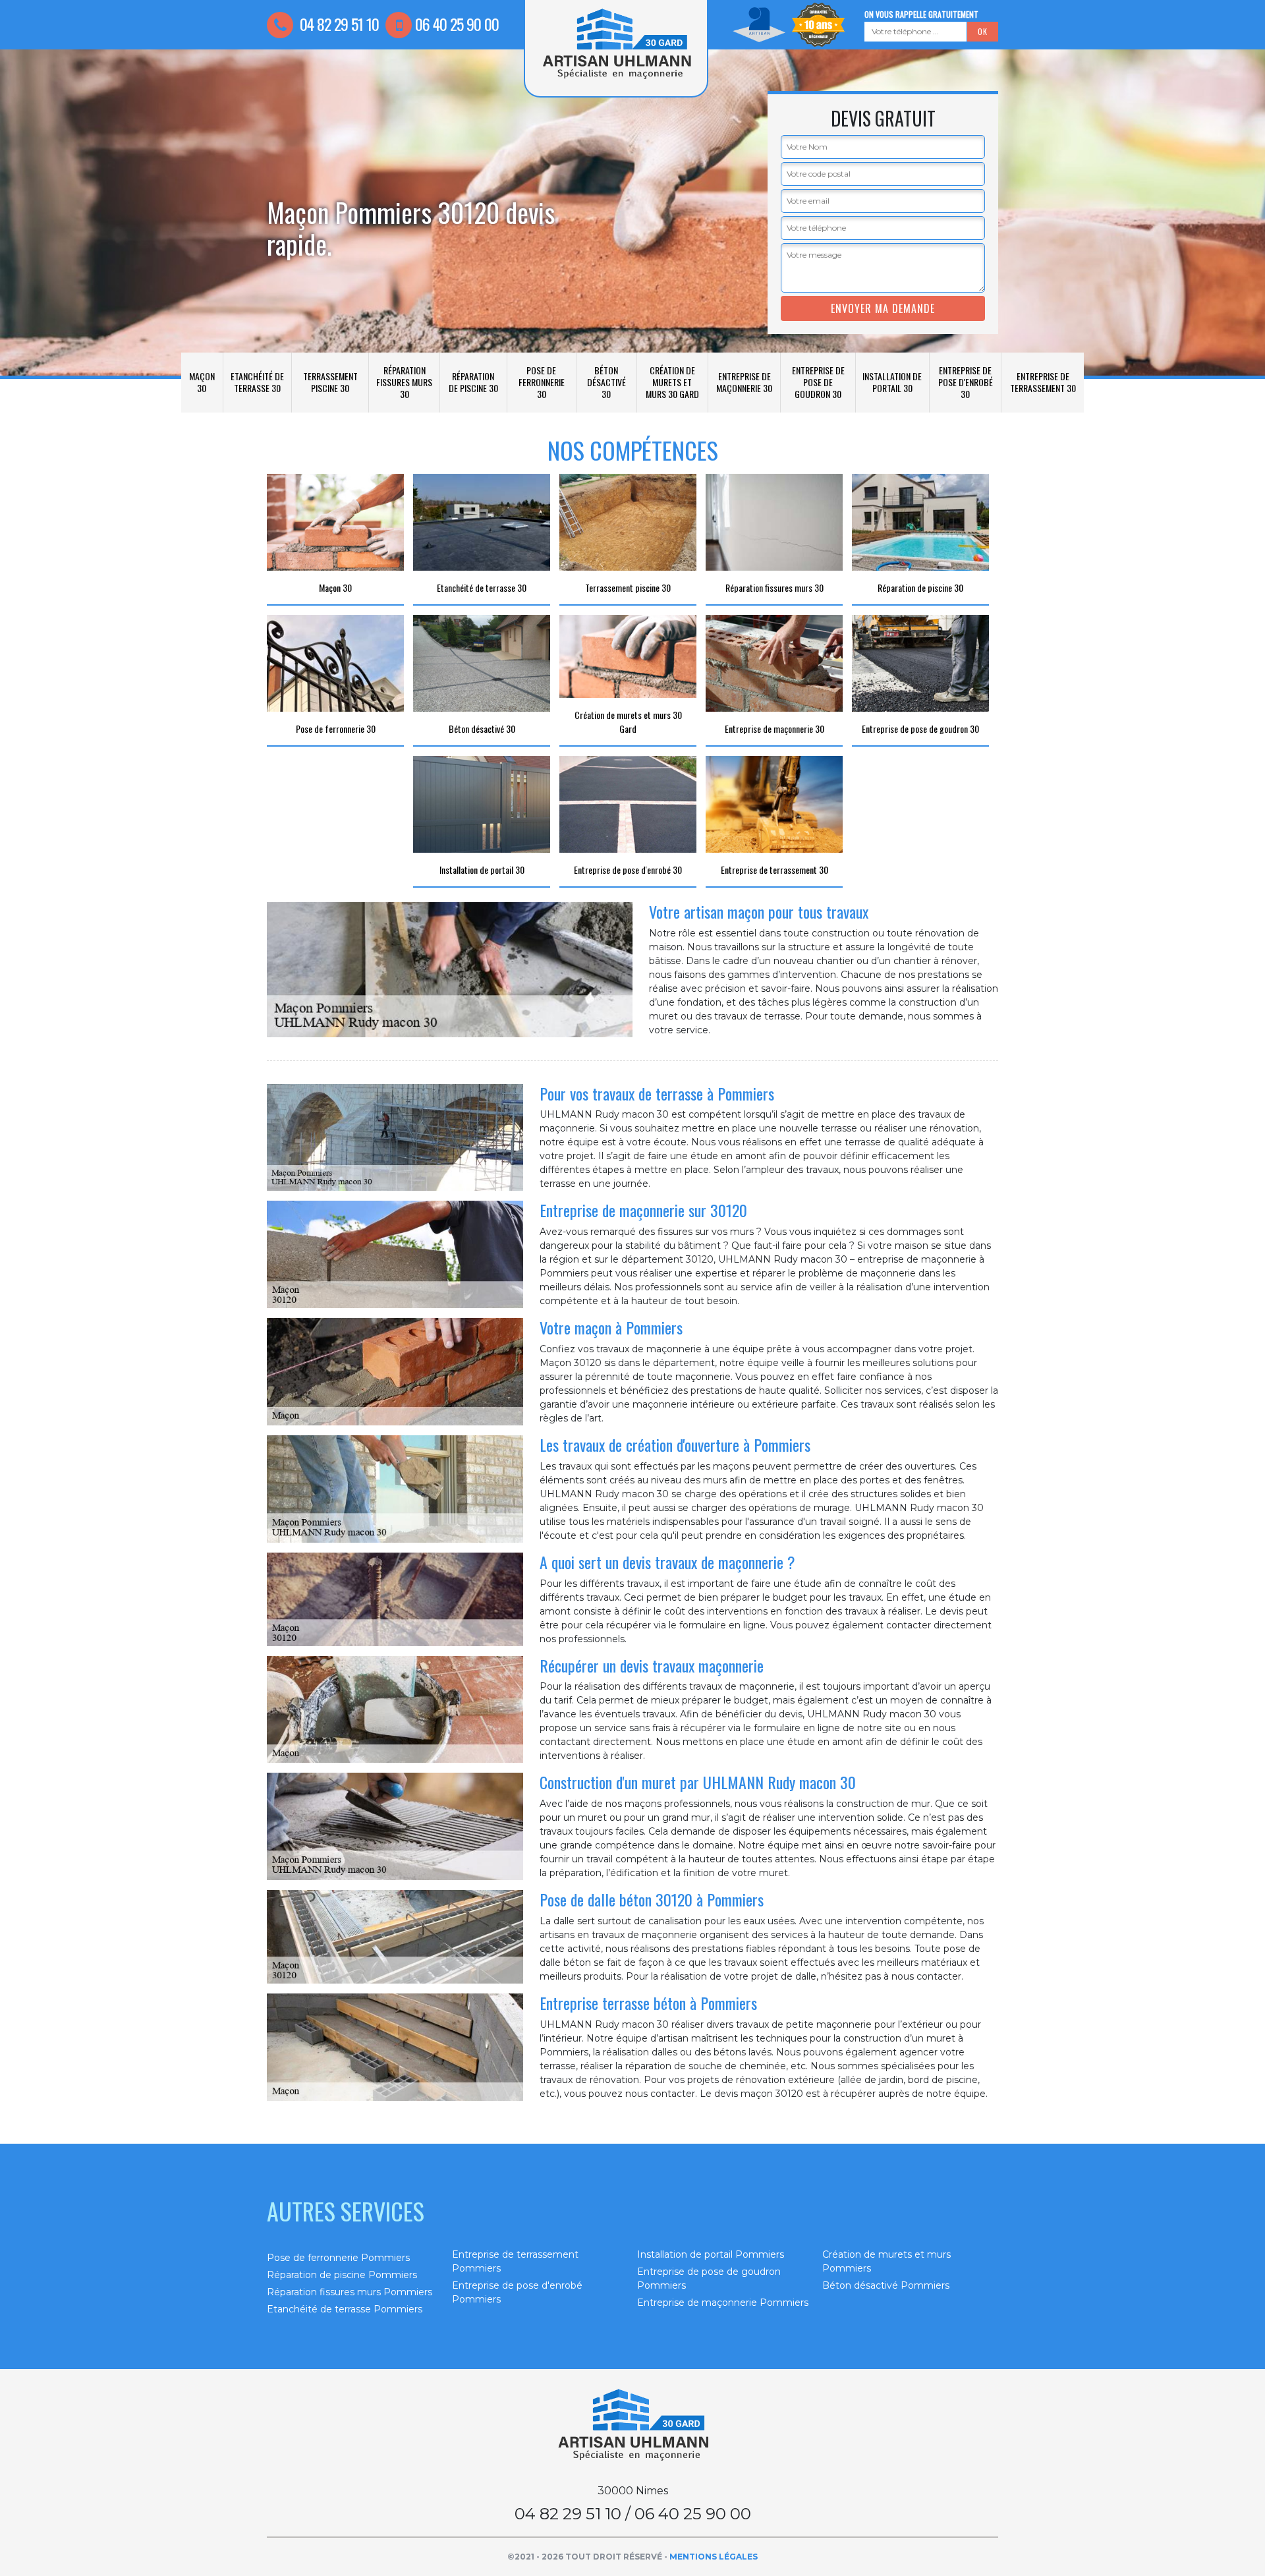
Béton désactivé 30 (606, 382)
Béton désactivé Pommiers (886, 2285)
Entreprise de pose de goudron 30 (818, 382)
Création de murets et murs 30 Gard (672, 382)
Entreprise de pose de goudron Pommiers (709, 2278)
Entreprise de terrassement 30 (1043, 382)
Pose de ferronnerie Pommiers (338, 2258)
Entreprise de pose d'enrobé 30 (966, 382)
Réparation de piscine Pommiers (342, 2275)
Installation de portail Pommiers (711, 2254)
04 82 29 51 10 (338, 24)
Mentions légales (714, 2557)
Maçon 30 (202, 382)
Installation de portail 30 (892, 382)
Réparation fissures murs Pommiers (350, 2292)
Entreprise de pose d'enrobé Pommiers (517, 2292)
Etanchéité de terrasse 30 (257, 382)
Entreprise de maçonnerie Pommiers (723, 2303)
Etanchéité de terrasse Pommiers (345, 2309)
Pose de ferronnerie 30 (542, 382)
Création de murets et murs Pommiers (886, 2261)
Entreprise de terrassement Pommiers (515, 2261)
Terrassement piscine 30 (330, 382)
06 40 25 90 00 (457, 24)
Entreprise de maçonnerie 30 (744, 382)
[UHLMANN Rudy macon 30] (632, 2425)
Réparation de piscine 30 (473, 382)
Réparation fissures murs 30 (404, 382)
